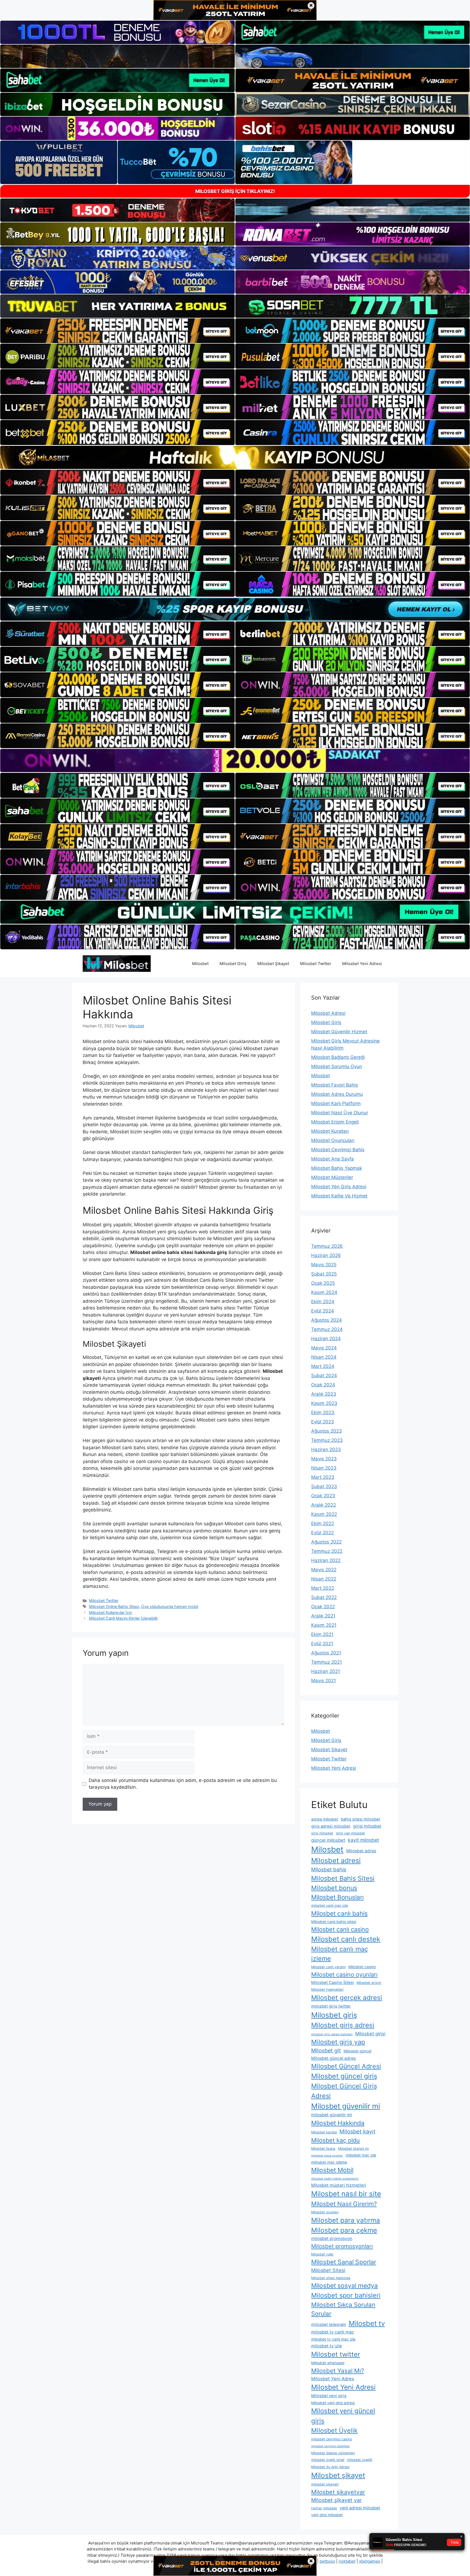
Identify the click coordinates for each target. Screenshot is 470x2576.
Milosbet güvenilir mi (346, 2106)
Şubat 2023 (324, 1486)
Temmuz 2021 (327, 1662)
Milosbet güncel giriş (344, 2076)
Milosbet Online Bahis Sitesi (114, 1606)
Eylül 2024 (323, 1311)
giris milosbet (322, 1833)
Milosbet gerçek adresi (347, 1998)
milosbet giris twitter (331, 2006)
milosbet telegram (329, 2325)
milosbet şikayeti (325, 2484)
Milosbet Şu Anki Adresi (330, 2467)
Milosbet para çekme (344, 2230)
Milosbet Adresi (328, 1013)
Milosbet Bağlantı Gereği (338, 1057)
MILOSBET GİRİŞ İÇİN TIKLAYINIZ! (235, 191)
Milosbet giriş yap (338, 2042)
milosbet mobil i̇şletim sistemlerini (335, 2179)
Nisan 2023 (324, 1468)
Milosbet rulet (322, 2254)
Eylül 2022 (322, 1533)
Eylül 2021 (322, 1644)
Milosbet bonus (334, 1888)
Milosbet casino (362, 1967)
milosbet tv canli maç (333, 2332)
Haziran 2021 (326, 1671)
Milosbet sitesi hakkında (331, 2278)
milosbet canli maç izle (330, 1905)
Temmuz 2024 (327, 1329)
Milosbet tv (367, 2323)
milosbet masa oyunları (327, 2156)
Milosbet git (326, 2051)
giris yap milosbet (350, 1833)
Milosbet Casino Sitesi (333, 1983)
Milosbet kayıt (357, 2132)
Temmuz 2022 (327, 1551)
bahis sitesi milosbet (361, 1819)
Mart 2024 (323, 1366)
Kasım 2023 (324, 1403)
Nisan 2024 (324, 1357)
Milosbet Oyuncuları (333, 1140)
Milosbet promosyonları (342, 2246)
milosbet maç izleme (329, 2162)
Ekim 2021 (322, 1634)
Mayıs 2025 (324, 1265)
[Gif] (235, 457)
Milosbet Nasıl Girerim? (344, 2204)
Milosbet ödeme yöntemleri (333, 2453)
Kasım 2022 (324, 1514)
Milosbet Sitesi (328, 2270)
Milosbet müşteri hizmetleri (339, 2185)
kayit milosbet (363, 1840)
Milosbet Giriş (233, 964)
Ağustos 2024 (327, 1320)
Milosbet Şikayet (273, 964)
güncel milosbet (328, 1840)
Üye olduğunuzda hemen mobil (170, 1606)
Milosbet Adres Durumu (337, 1094)
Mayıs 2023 (324, 1459)
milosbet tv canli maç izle (333, 2339)
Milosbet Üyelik (334, 2431)
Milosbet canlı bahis (339, 1913)
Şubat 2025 (324, 1274)
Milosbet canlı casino (340, 1929)
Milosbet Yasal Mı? (338, 2371)
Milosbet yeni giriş (329, 2396)
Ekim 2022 (323, 1523)
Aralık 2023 (324, 1394)
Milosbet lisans (323, 2149)
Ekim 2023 (323, 1413)
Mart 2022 (323, 1588)
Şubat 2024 (324, 1376)
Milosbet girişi (370, 2034)
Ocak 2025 (323, 1283)
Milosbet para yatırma (346, 2220)
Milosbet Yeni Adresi (362, 964)
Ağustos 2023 (327, 1431)
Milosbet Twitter (316, 964)
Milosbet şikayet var (336, 2500)
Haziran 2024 (326, 1339)
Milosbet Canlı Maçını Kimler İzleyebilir (123, 1618)
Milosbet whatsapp (328, 2363)
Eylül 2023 (323, 1422)
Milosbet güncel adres (333, 2058)
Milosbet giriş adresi (343, 2025)
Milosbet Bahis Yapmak (337, 1168)
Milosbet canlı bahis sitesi (334, 1922)
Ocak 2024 (323, 1385)
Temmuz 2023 (327, 1440)
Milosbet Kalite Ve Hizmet (339, 1196)
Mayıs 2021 (324, 1681)
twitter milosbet (324, 2508)
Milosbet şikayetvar (338, 2492)
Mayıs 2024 (324, 1348)
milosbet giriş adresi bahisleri (332, 2034)
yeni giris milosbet (327, 2515)
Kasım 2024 (324, 1292)
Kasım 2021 (324, 1625)
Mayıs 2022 (324, 1570)
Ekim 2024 (323, 1302)
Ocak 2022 (323, 1607)
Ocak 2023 (323, 1496)
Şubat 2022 (324, 1597)
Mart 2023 (323, 1477)
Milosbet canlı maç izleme (340, 1954)
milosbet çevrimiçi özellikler (330, 2446)
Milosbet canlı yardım (328, 1967)
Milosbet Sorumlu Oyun (337, 1066)
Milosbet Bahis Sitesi (343, 1878)
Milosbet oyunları (325, 2212)
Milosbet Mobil (332, 2170)
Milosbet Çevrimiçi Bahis (338, 1150)
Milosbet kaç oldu (336, 2140)
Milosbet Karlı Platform (336, 1103)
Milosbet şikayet (338, 2475)
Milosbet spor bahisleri (346, 2295)
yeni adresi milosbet (360, 2508)
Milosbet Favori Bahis (335, 1085)
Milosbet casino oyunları (344, 1974)
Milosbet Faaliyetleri (327, 1989)
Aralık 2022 (324, 1505)
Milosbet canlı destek (346, 1939)
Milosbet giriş (334, 2015)
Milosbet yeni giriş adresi (333, 2403)
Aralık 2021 (323, 1616)
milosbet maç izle (361, 2155)
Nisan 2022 (324, 1579)
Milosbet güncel (357, 2051)
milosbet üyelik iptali (328, 2460)
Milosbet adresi (336, 1861)
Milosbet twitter (336, 2354)
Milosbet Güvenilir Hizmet (339, 1032)
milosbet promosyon (332, 2239)
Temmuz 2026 (327, 1246)
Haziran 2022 (326, 1560)
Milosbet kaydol (324, 2132)
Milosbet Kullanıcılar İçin (110, 1612)
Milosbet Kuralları (330, 1131)
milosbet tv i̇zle (327, 2346)
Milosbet (200, 964)
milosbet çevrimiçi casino (332, 2439)
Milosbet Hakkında (338, 2123)
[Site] (117, 331)
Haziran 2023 (326, 1449)
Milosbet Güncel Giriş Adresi (344, 2091)
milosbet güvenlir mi (332, 2115)
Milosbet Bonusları (337, 1897)
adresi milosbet (325, 1819)
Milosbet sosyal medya (344, 2286)
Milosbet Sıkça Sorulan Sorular (343, 2309)
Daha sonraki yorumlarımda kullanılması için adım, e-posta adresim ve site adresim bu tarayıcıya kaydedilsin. (183, 1784)
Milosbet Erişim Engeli (335, 1122)
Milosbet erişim (369, 1983)
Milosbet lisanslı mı (353, 2149)
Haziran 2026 (326, 1255)
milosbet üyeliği (360, 2460)
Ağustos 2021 (326, 1653)
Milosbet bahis (329, 1870)
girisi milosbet (367, 1826)
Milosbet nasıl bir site (346, 2194)
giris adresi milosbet (331, 1826)
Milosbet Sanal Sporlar (344, 2262)
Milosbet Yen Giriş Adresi (339, 1187)
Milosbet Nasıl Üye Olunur (340, 1113)
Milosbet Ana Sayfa (333, 1159)
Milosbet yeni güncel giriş (343, 2416)
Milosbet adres (361, 1851)
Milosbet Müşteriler (332, 1177)
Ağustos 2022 (326, 1542)
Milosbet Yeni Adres (333, 2379)
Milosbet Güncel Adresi (346, 2066)
